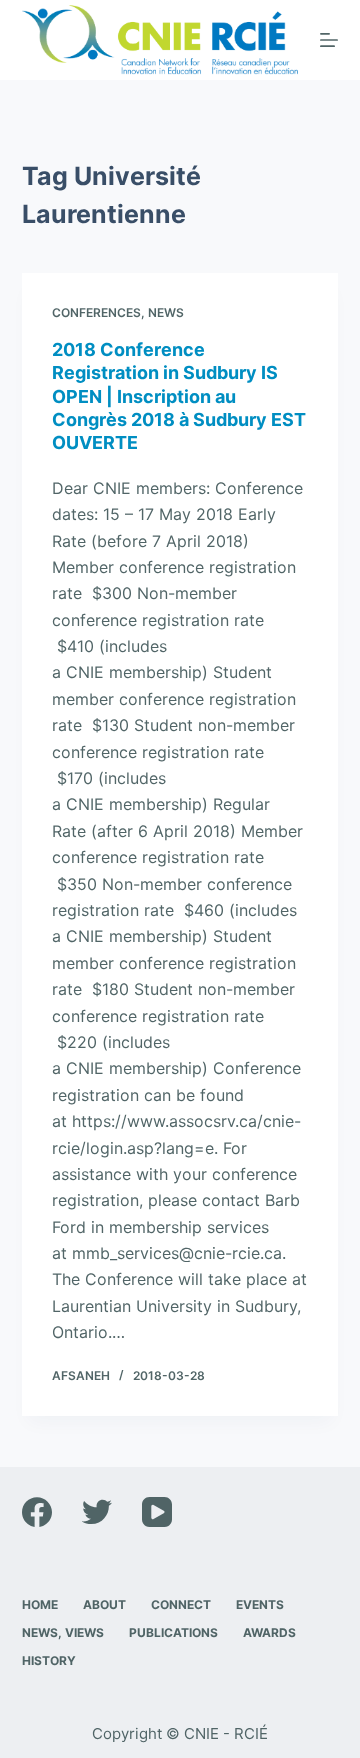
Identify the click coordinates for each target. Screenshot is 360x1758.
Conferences (96, 312)
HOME (40, 1604)
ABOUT (104, 1604)
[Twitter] (97, 1512)
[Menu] (329, 40)
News (166, 312)
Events (260, 1604)
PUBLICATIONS (173, 1632)
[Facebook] (37, 1512)
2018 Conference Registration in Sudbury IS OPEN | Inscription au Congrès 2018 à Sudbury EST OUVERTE (179, 396)
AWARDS (269, 1632)
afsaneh (81, 1375)
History (49, 1660)
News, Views (63, 1632)
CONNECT (181, 1604)
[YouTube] (157, 1512)
